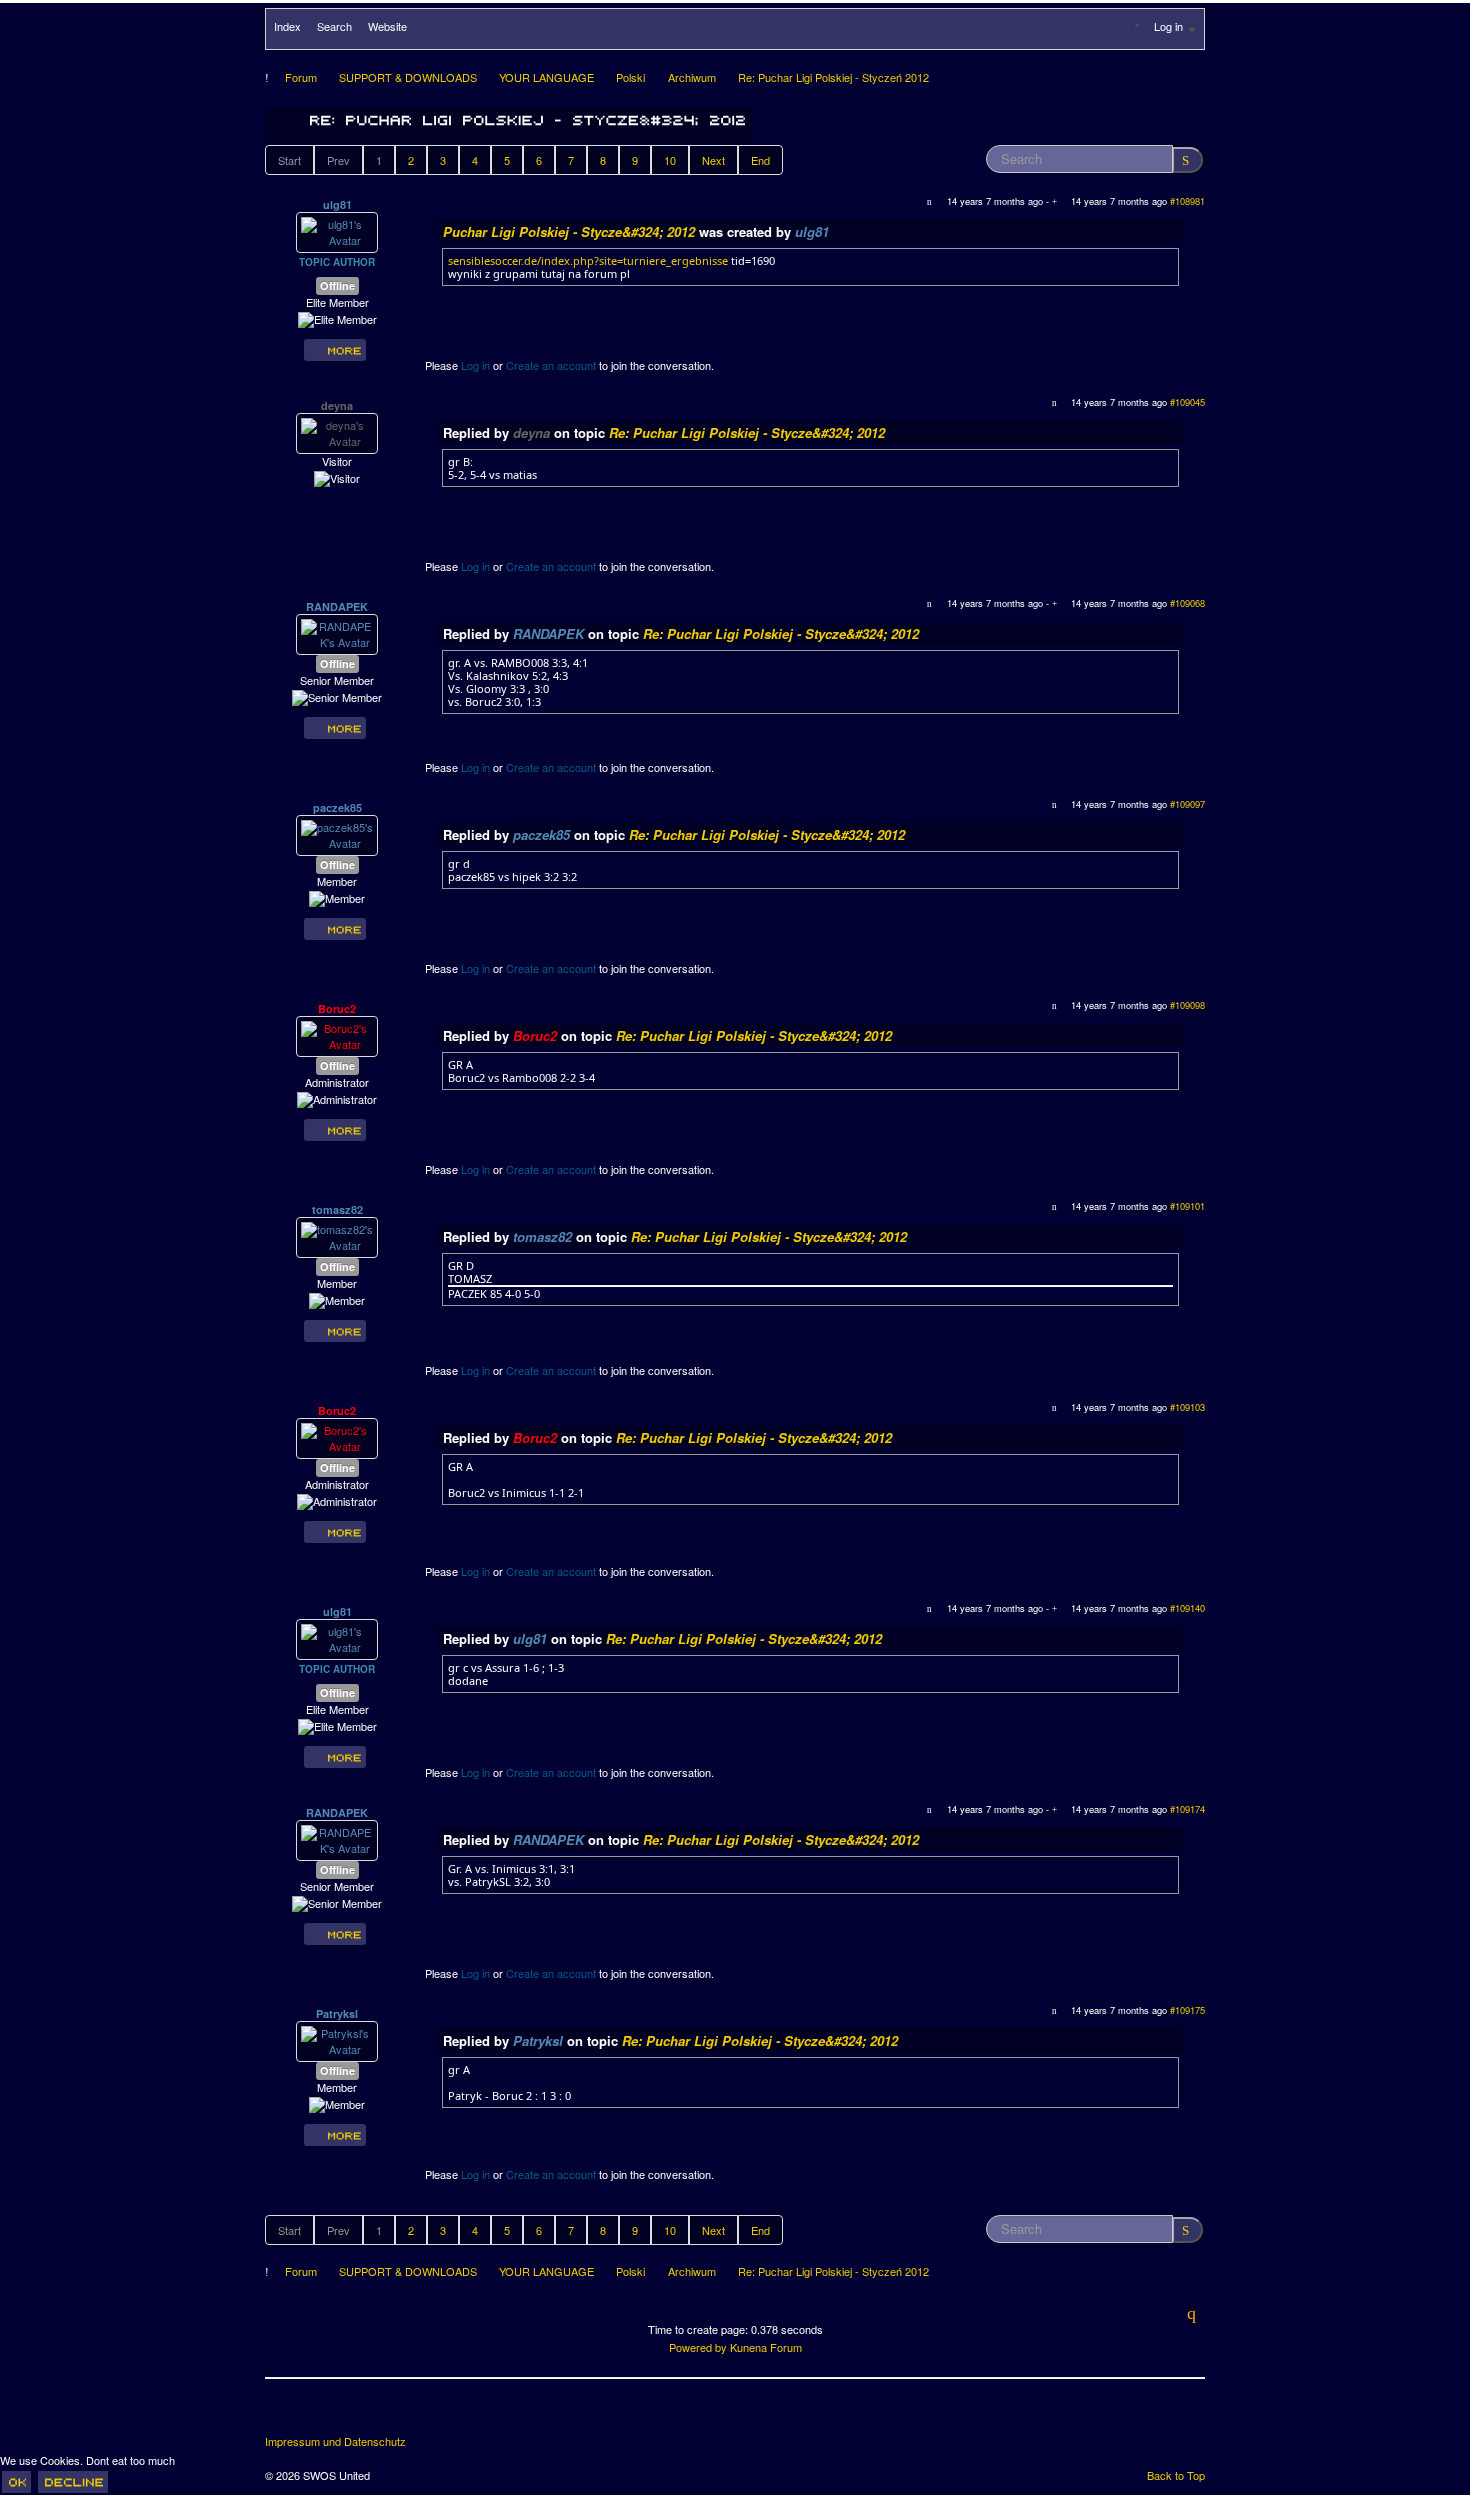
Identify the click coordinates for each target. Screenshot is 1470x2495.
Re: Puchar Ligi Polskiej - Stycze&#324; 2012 (747, 432)
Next (713, 160)
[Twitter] (319, 2414)
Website (387, 26)
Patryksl (337, 2013)
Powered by (698, 2347)
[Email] (393, 2414)
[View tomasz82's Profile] (337, 1236)
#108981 (1187, 201)
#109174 (1187, 1809)
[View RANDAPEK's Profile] (337, 633)
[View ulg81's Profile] (337, 231)
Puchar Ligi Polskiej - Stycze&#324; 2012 (569, 231)
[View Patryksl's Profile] (337, 2040)
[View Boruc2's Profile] (337, 1035)
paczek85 (337, 807)
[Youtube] (356, 2414)
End (760, 160)
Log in (475, 365)
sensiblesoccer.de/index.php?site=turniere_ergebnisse (588, 260)
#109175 (1187, 2010)
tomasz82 (337, 1209)
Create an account (551, 365)
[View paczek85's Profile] (337, 834)
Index (287, 26)
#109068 (1187, 603)
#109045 (1187, 402)
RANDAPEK (337, 606)
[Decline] (73, 2482)
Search (334, 26)
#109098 (1187, 1005)
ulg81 (337, 204)
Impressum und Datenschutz (335, 2441)
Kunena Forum (766, 2347)
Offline (337, 285)
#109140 (1187, 1608)
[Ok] (16, 2482)
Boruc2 (337, 1008)
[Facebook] (282, 2414)
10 (670, 160)
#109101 (1187, 1206)
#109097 (1187, 804)
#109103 (1187, 1407)
